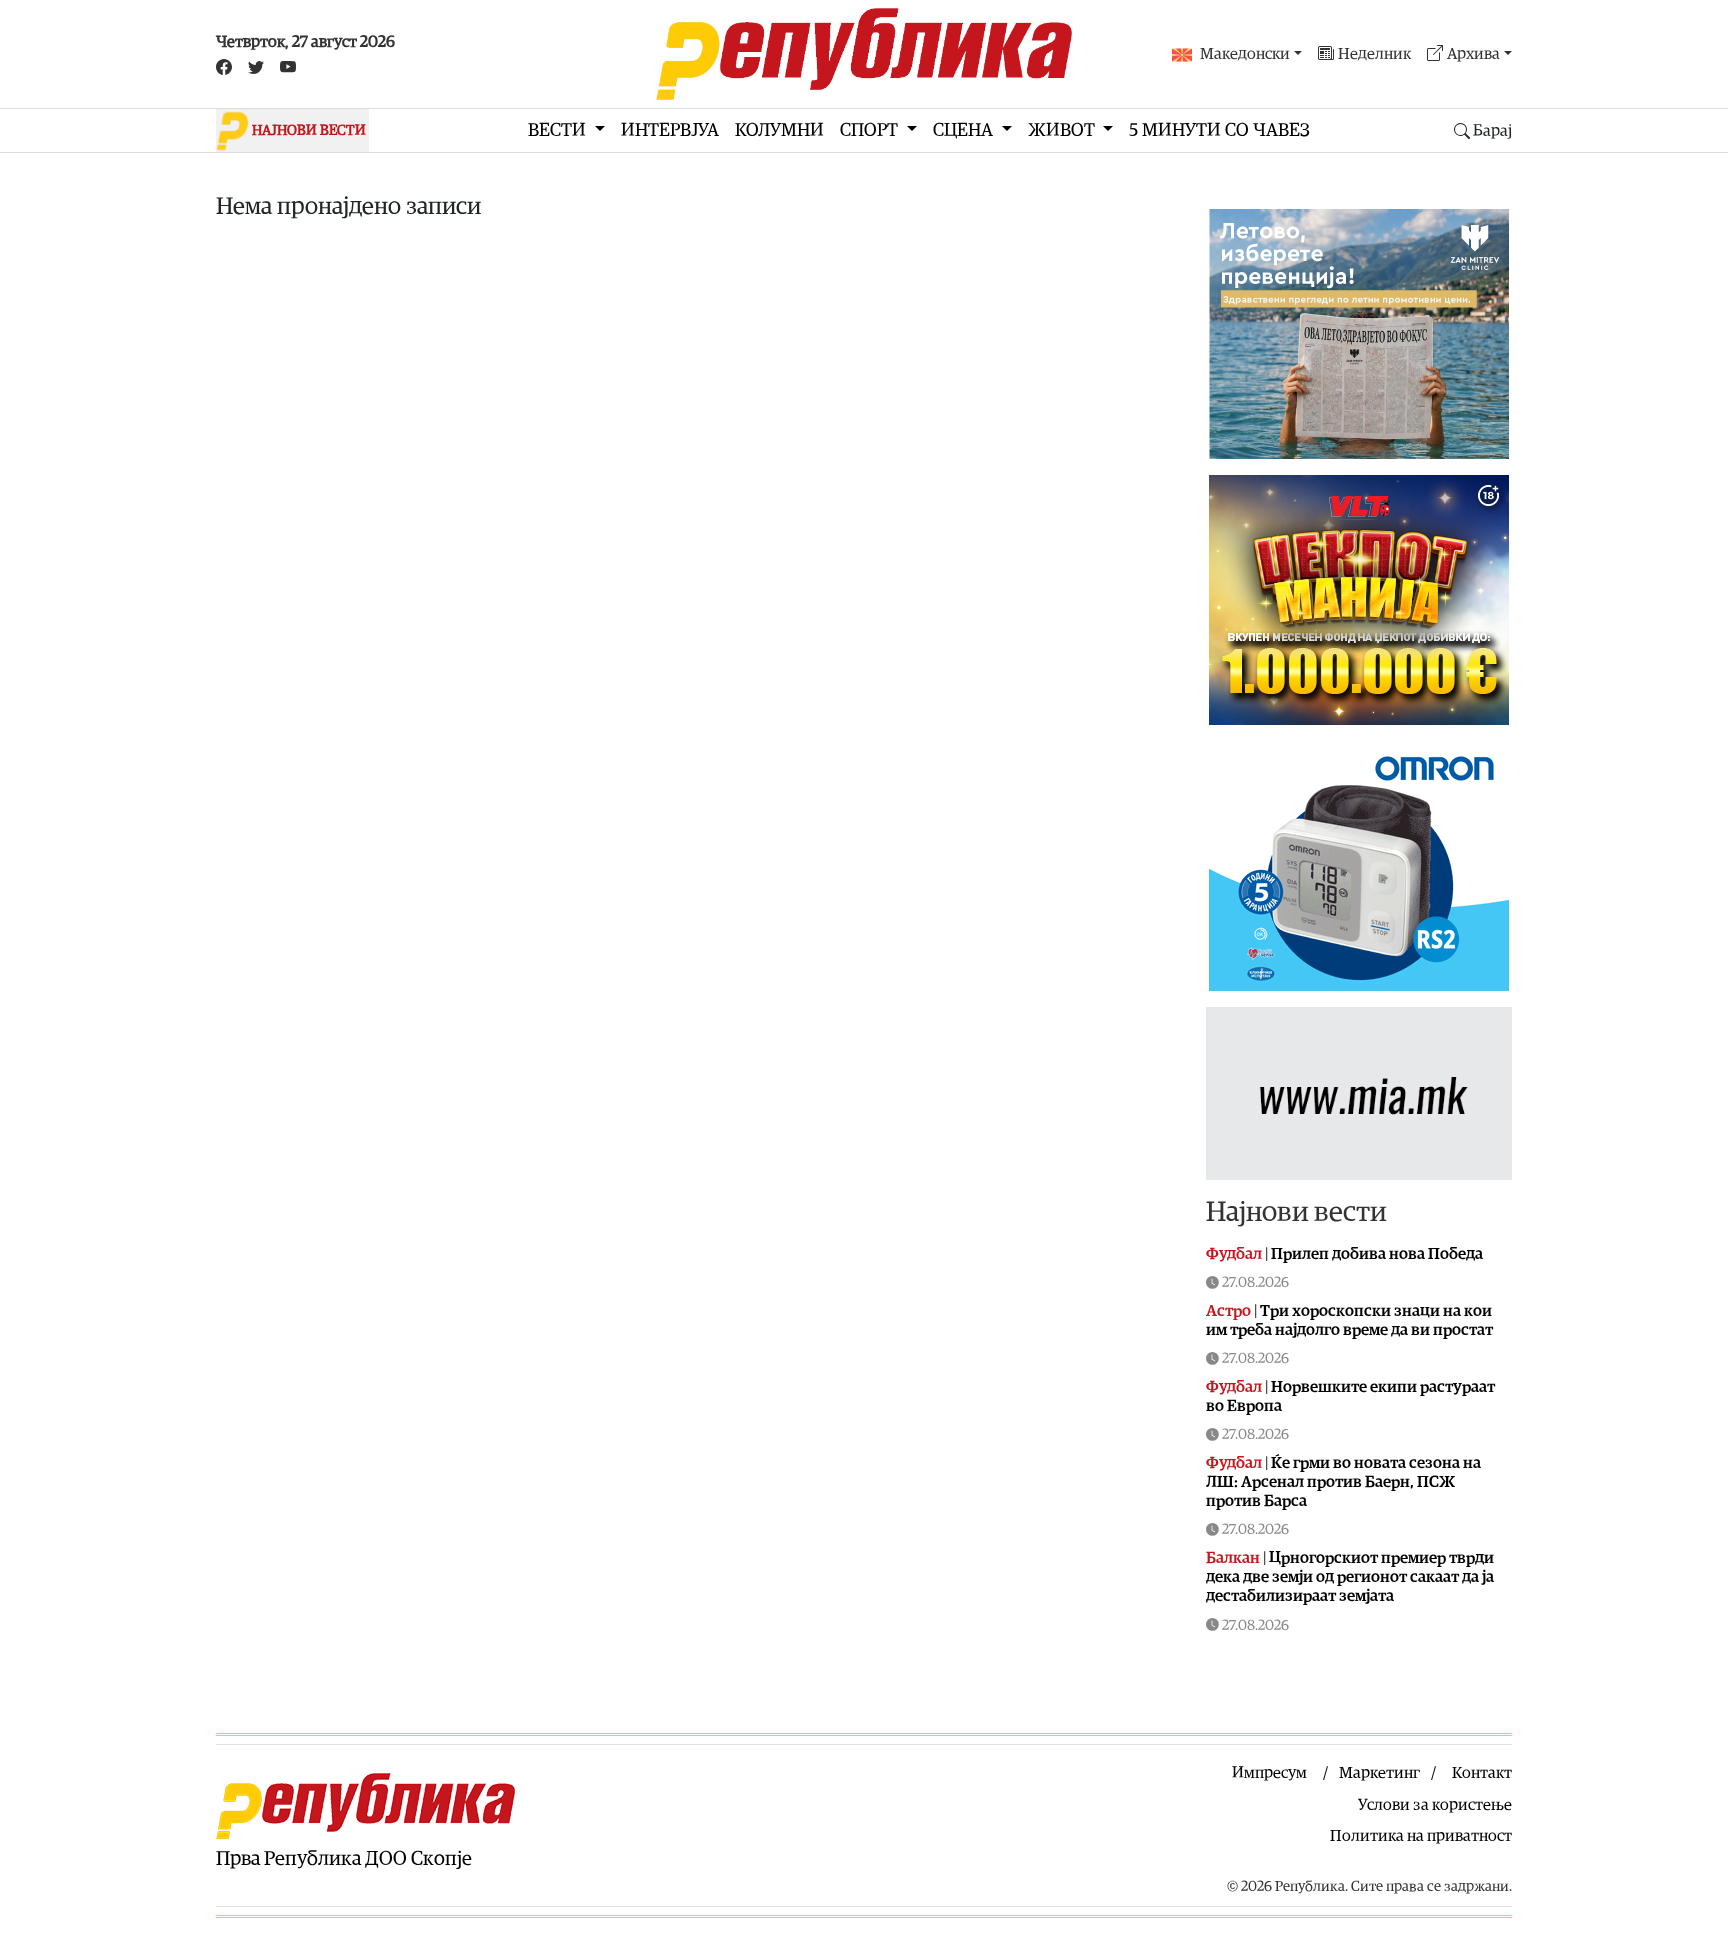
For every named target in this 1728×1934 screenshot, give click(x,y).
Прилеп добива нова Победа (1377, 1254)
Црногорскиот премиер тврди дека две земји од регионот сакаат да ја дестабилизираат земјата (1350, 1577)
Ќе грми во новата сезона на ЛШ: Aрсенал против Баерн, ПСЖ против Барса (1343, 1482)
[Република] (864, 54)
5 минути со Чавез (1219, 130)
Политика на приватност (1421, 1836)
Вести (559, 130)
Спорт (871, 130)
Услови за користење (1435, 1805)
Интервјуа (670, 130)
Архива (1473, 54)
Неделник (1374, 54)
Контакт (1482, 1773)
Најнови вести (1296, 1212)
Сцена (965, 130)
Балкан (1233, 1558)
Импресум (1269, 1773)
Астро (1228, 1311)
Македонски (1245, 54)
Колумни (779, 130)
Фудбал (1234, 1254)
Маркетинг (1379, 1773)
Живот (1063, 130)
